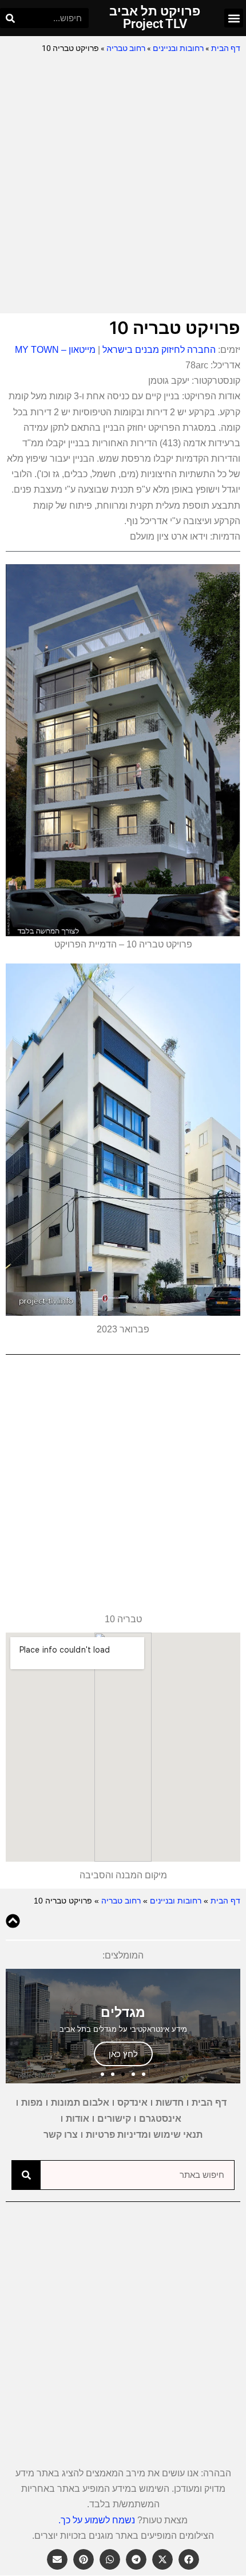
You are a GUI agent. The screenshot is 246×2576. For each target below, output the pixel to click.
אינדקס (132, 2103)
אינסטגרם (160, 2119)
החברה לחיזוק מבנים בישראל (159, 350)
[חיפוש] (10, 18)
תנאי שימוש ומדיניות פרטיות (144, 2135)
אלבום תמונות (80, 2103)
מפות (32, 2103)
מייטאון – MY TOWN (55, 350)
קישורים (114, 2119)
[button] (234, 18)
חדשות (170, 2103)
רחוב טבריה (126, 48)
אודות (78, 2119)
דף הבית (226, 48)
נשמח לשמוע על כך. (97, 2520)
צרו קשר (61, 2135)
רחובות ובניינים (178, 48)
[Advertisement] (123, 184)
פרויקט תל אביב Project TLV (155, 17)
